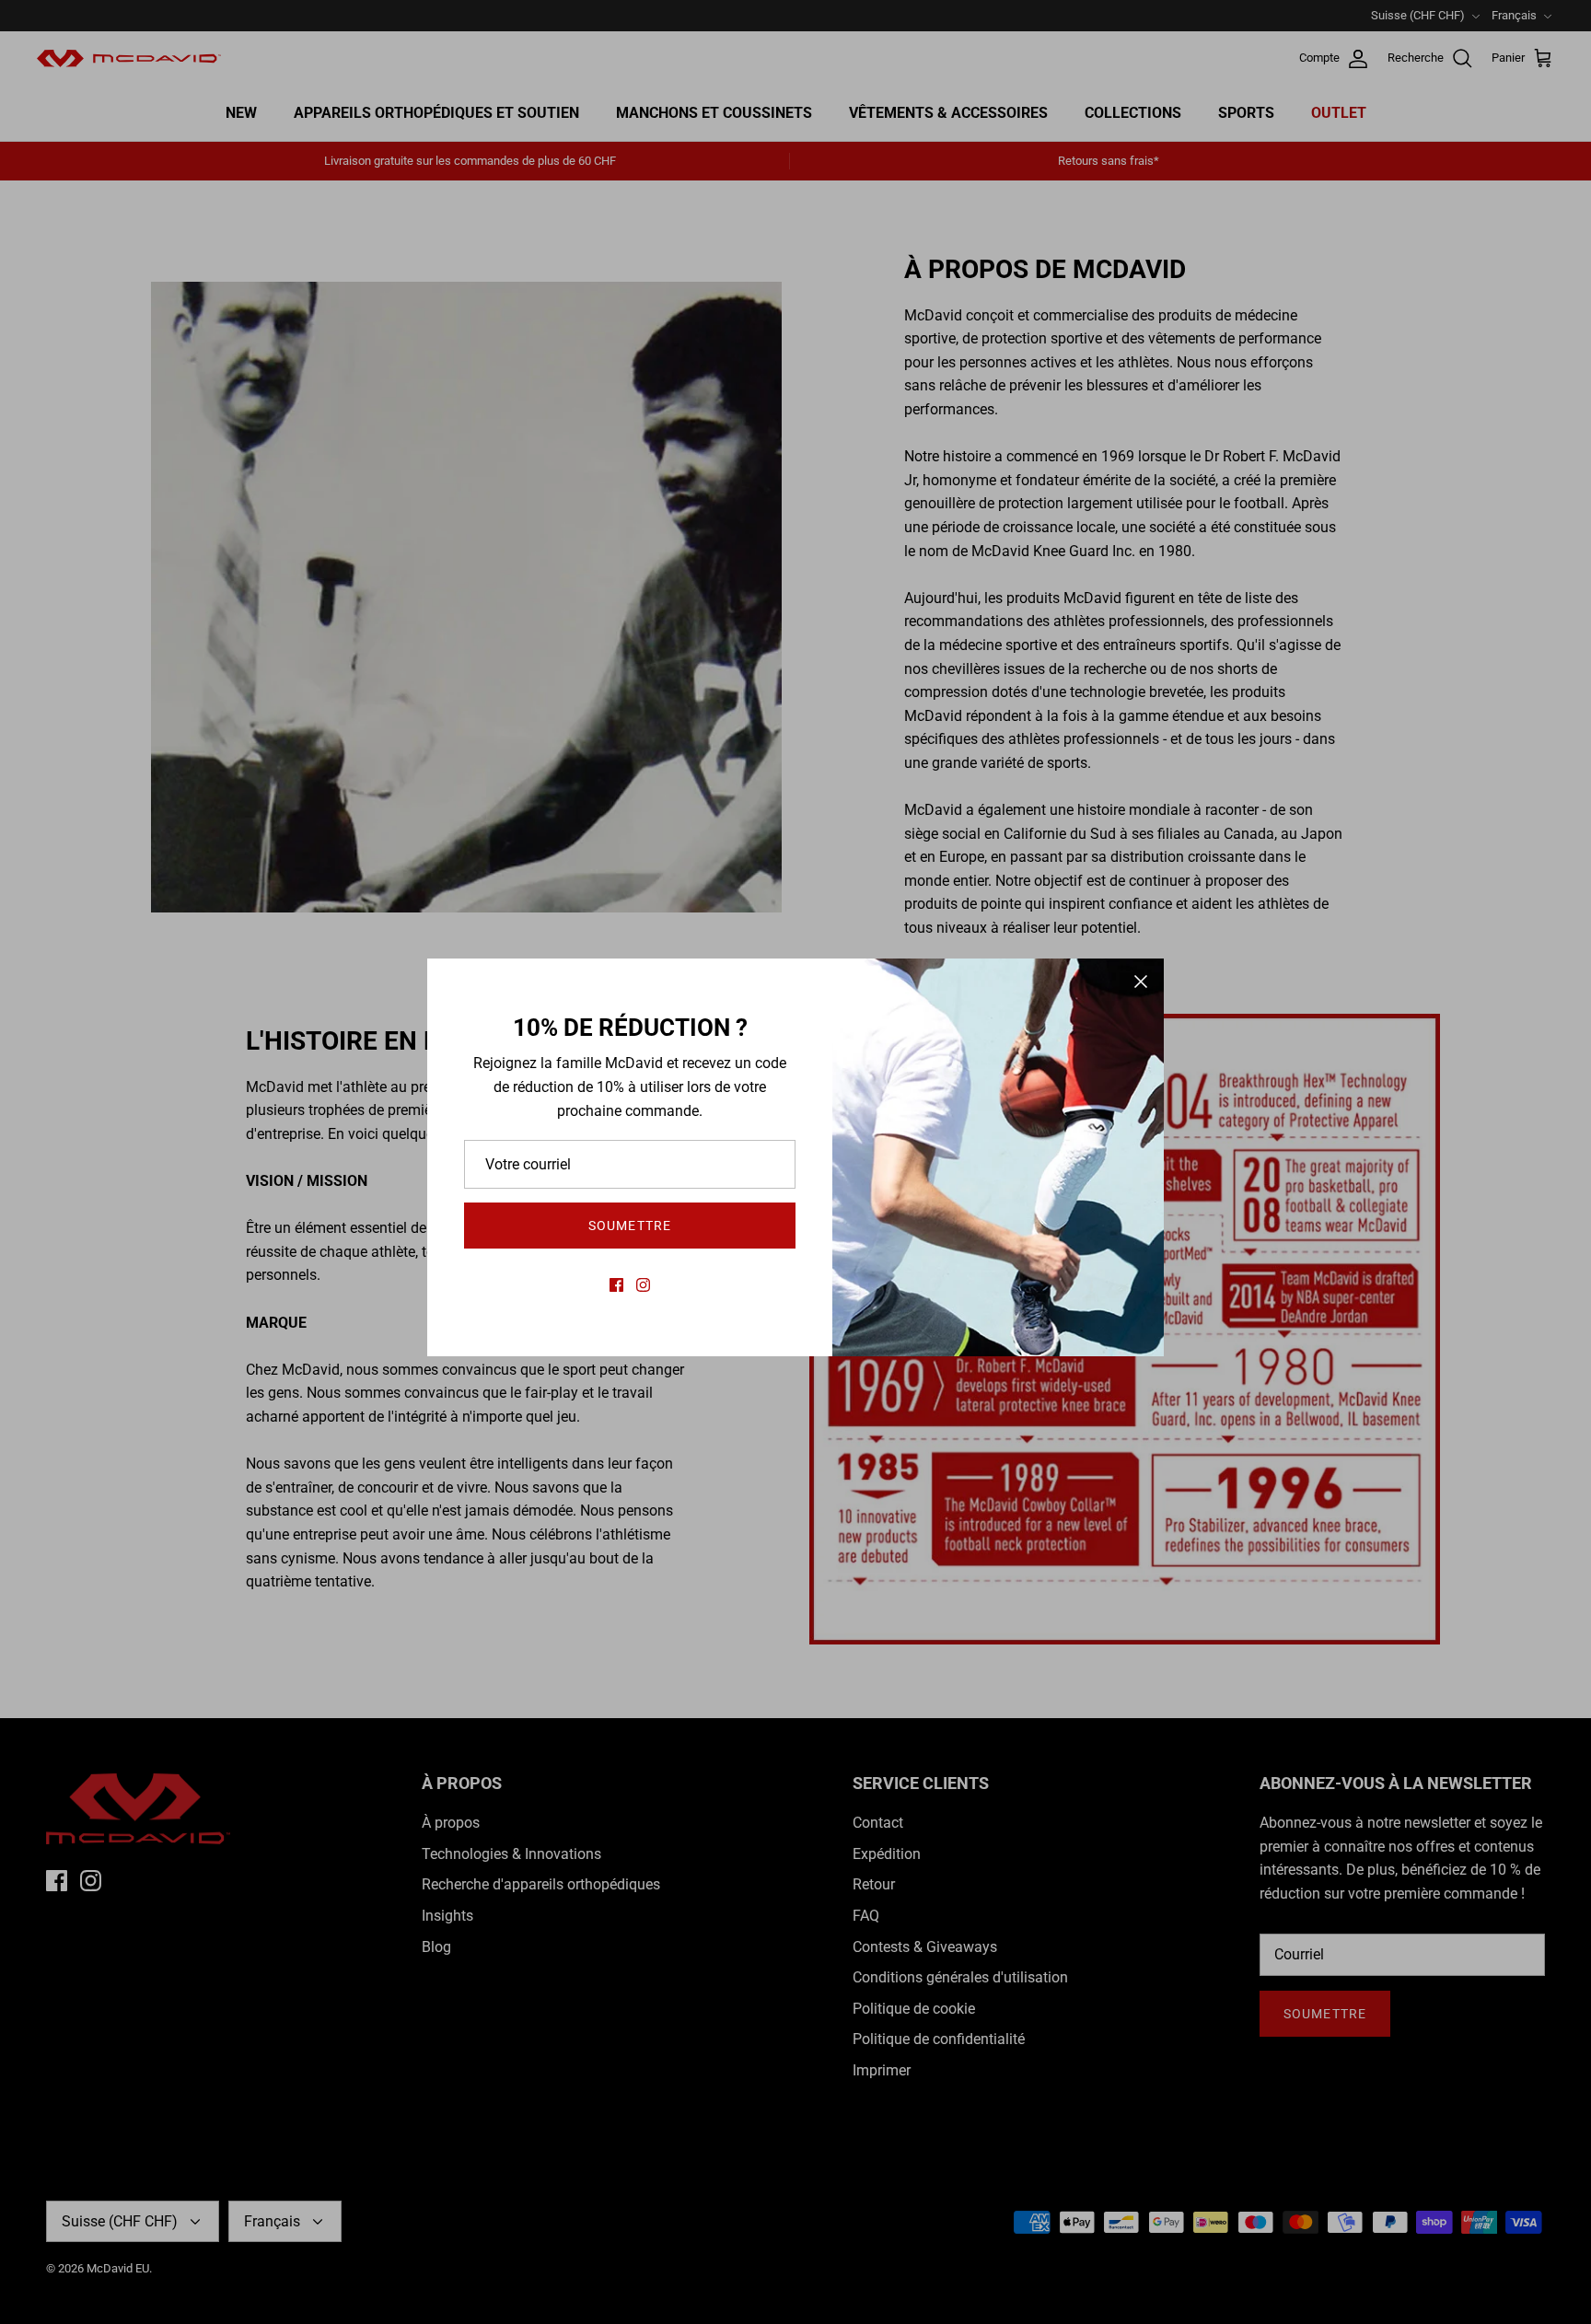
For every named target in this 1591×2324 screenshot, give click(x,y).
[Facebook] (616, 1285)
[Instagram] (643, 1285)
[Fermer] (1141, 982)
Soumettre (630, 1226)
